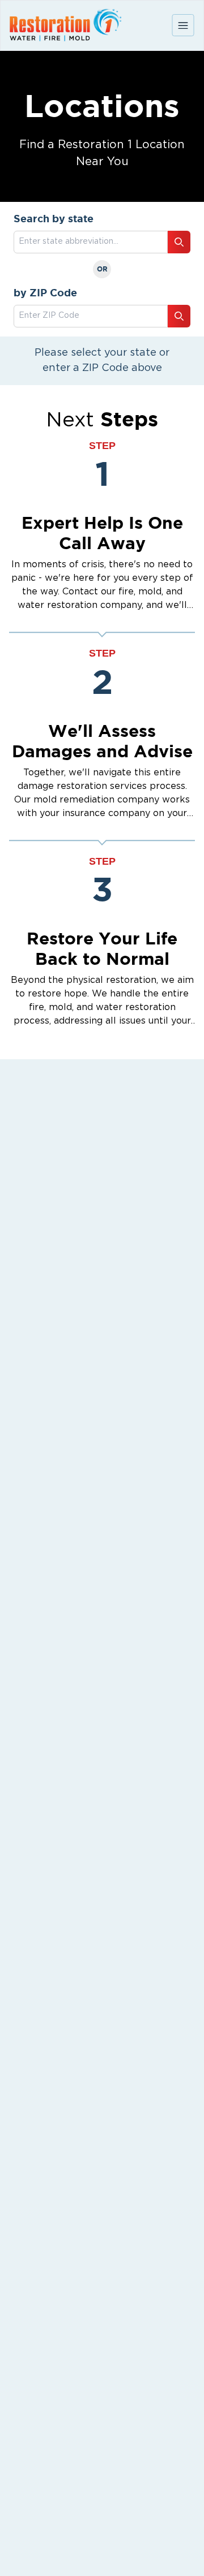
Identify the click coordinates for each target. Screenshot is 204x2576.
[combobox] (91, 316)
